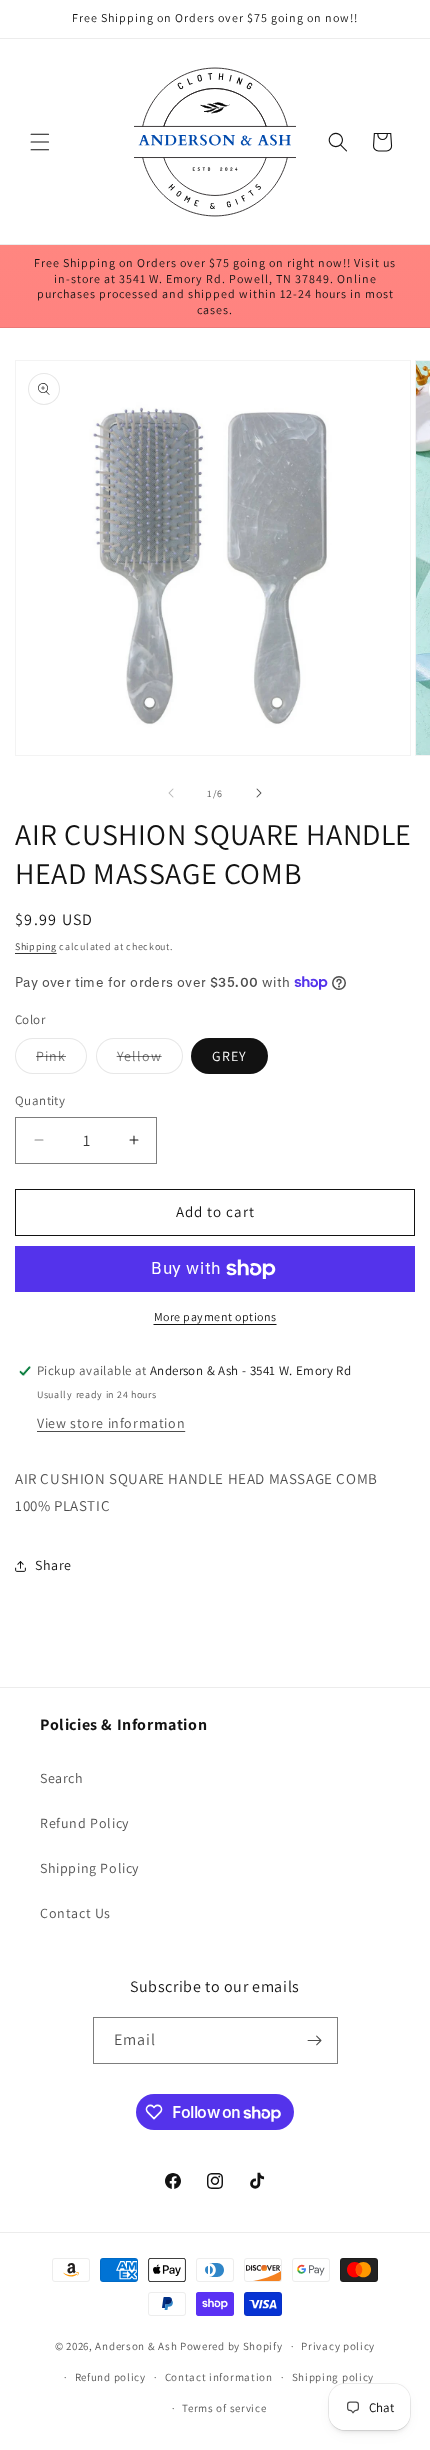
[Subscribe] (315, 2040)
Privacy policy (338, 2346)
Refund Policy (84, 1823)
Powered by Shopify (231, 2346)
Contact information (219, 2377)
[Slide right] (259, 793)
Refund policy (110, 2377)
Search (62, 1778)
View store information (111, 1423)
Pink (61, 1060)
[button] (40, 142)
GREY (229, 1056)
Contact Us (75, 1913)
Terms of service (224, 2408)
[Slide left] (171, 793)
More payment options (215, 1316)
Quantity (40, 1100)
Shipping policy (333, 2377)
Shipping (36, 946)
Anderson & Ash (136, 2346)
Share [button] (53, 1565)
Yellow (150, 1060)
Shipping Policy (89, 1868)
